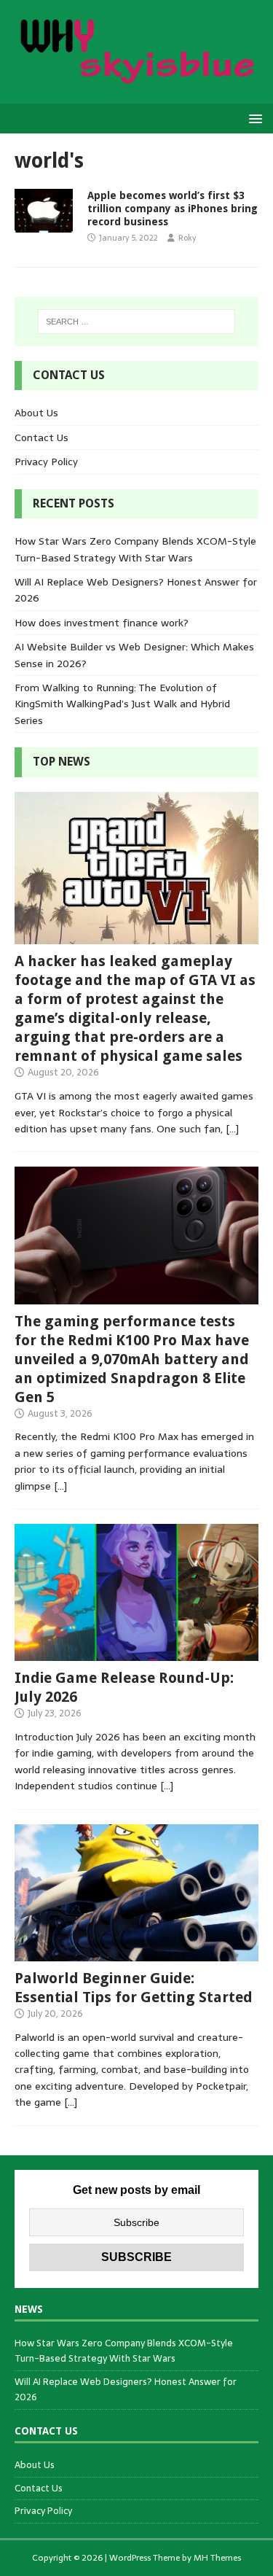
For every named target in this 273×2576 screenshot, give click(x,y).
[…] (232, 1129)
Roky (187, 238)
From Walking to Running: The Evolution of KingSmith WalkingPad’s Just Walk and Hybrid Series (122, 704)
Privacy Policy (46, 462)
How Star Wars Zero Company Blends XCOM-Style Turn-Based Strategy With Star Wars (135, 549)
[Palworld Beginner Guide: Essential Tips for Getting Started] (136, 1953)
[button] (253, 118)
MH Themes (217, 2558)
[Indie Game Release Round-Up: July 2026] (136, 1653)
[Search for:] (137, 322)
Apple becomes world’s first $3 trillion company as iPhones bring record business (173, 209)
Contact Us (41, 437)
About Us (36, 413)
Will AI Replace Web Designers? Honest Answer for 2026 (126, 2389)
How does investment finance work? (102, 623)
